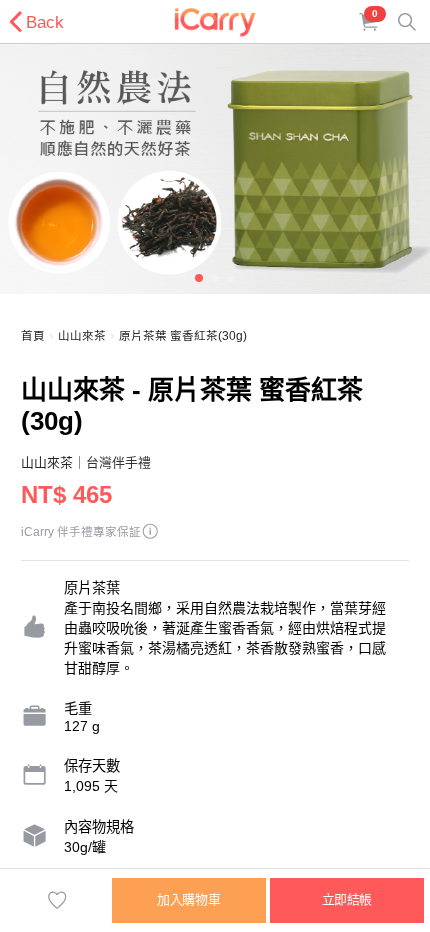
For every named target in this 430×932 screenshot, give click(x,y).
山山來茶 (82, 336)
